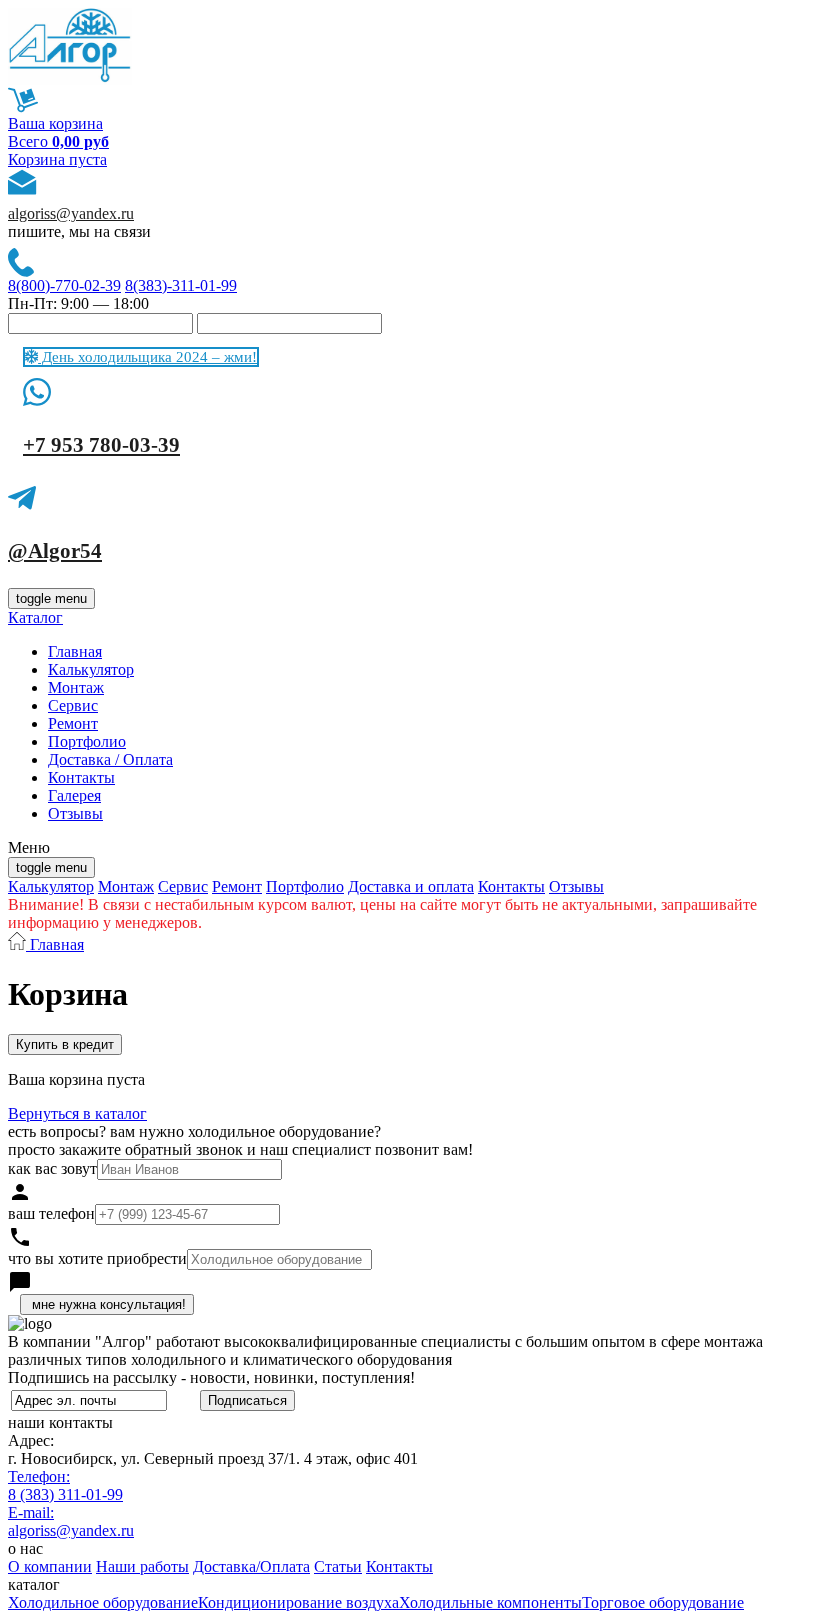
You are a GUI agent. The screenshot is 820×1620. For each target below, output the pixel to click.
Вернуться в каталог (77, 1113)
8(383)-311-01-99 (181, 285)
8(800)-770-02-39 (64, 285)
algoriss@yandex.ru (71, 213)
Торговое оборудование (663, 1602)
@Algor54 (55, 551)
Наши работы (142, 1566)
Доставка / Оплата (110, 759)
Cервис (73, 705)
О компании (50, 1566)
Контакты (81, 777)
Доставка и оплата (411, 886)
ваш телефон (51, 1213)
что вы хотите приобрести (97, 1258)
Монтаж (76, 687)
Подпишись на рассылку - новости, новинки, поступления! (211, 1377)
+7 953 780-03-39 (101, 445)
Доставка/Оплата (251, 1566)
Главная (75, 651)
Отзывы (75, 813)
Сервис (183, 886)
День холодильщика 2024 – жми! (147, 357)
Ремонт (73, 723)
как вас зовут (52, 1168)
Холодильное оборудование (103, 1602)
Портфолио (87, 741)
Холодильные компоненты (490, 1602)
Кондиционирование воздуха (298, 1602)
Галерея (74, 795)
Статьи (338, 1566)
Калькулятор (91, 669)
